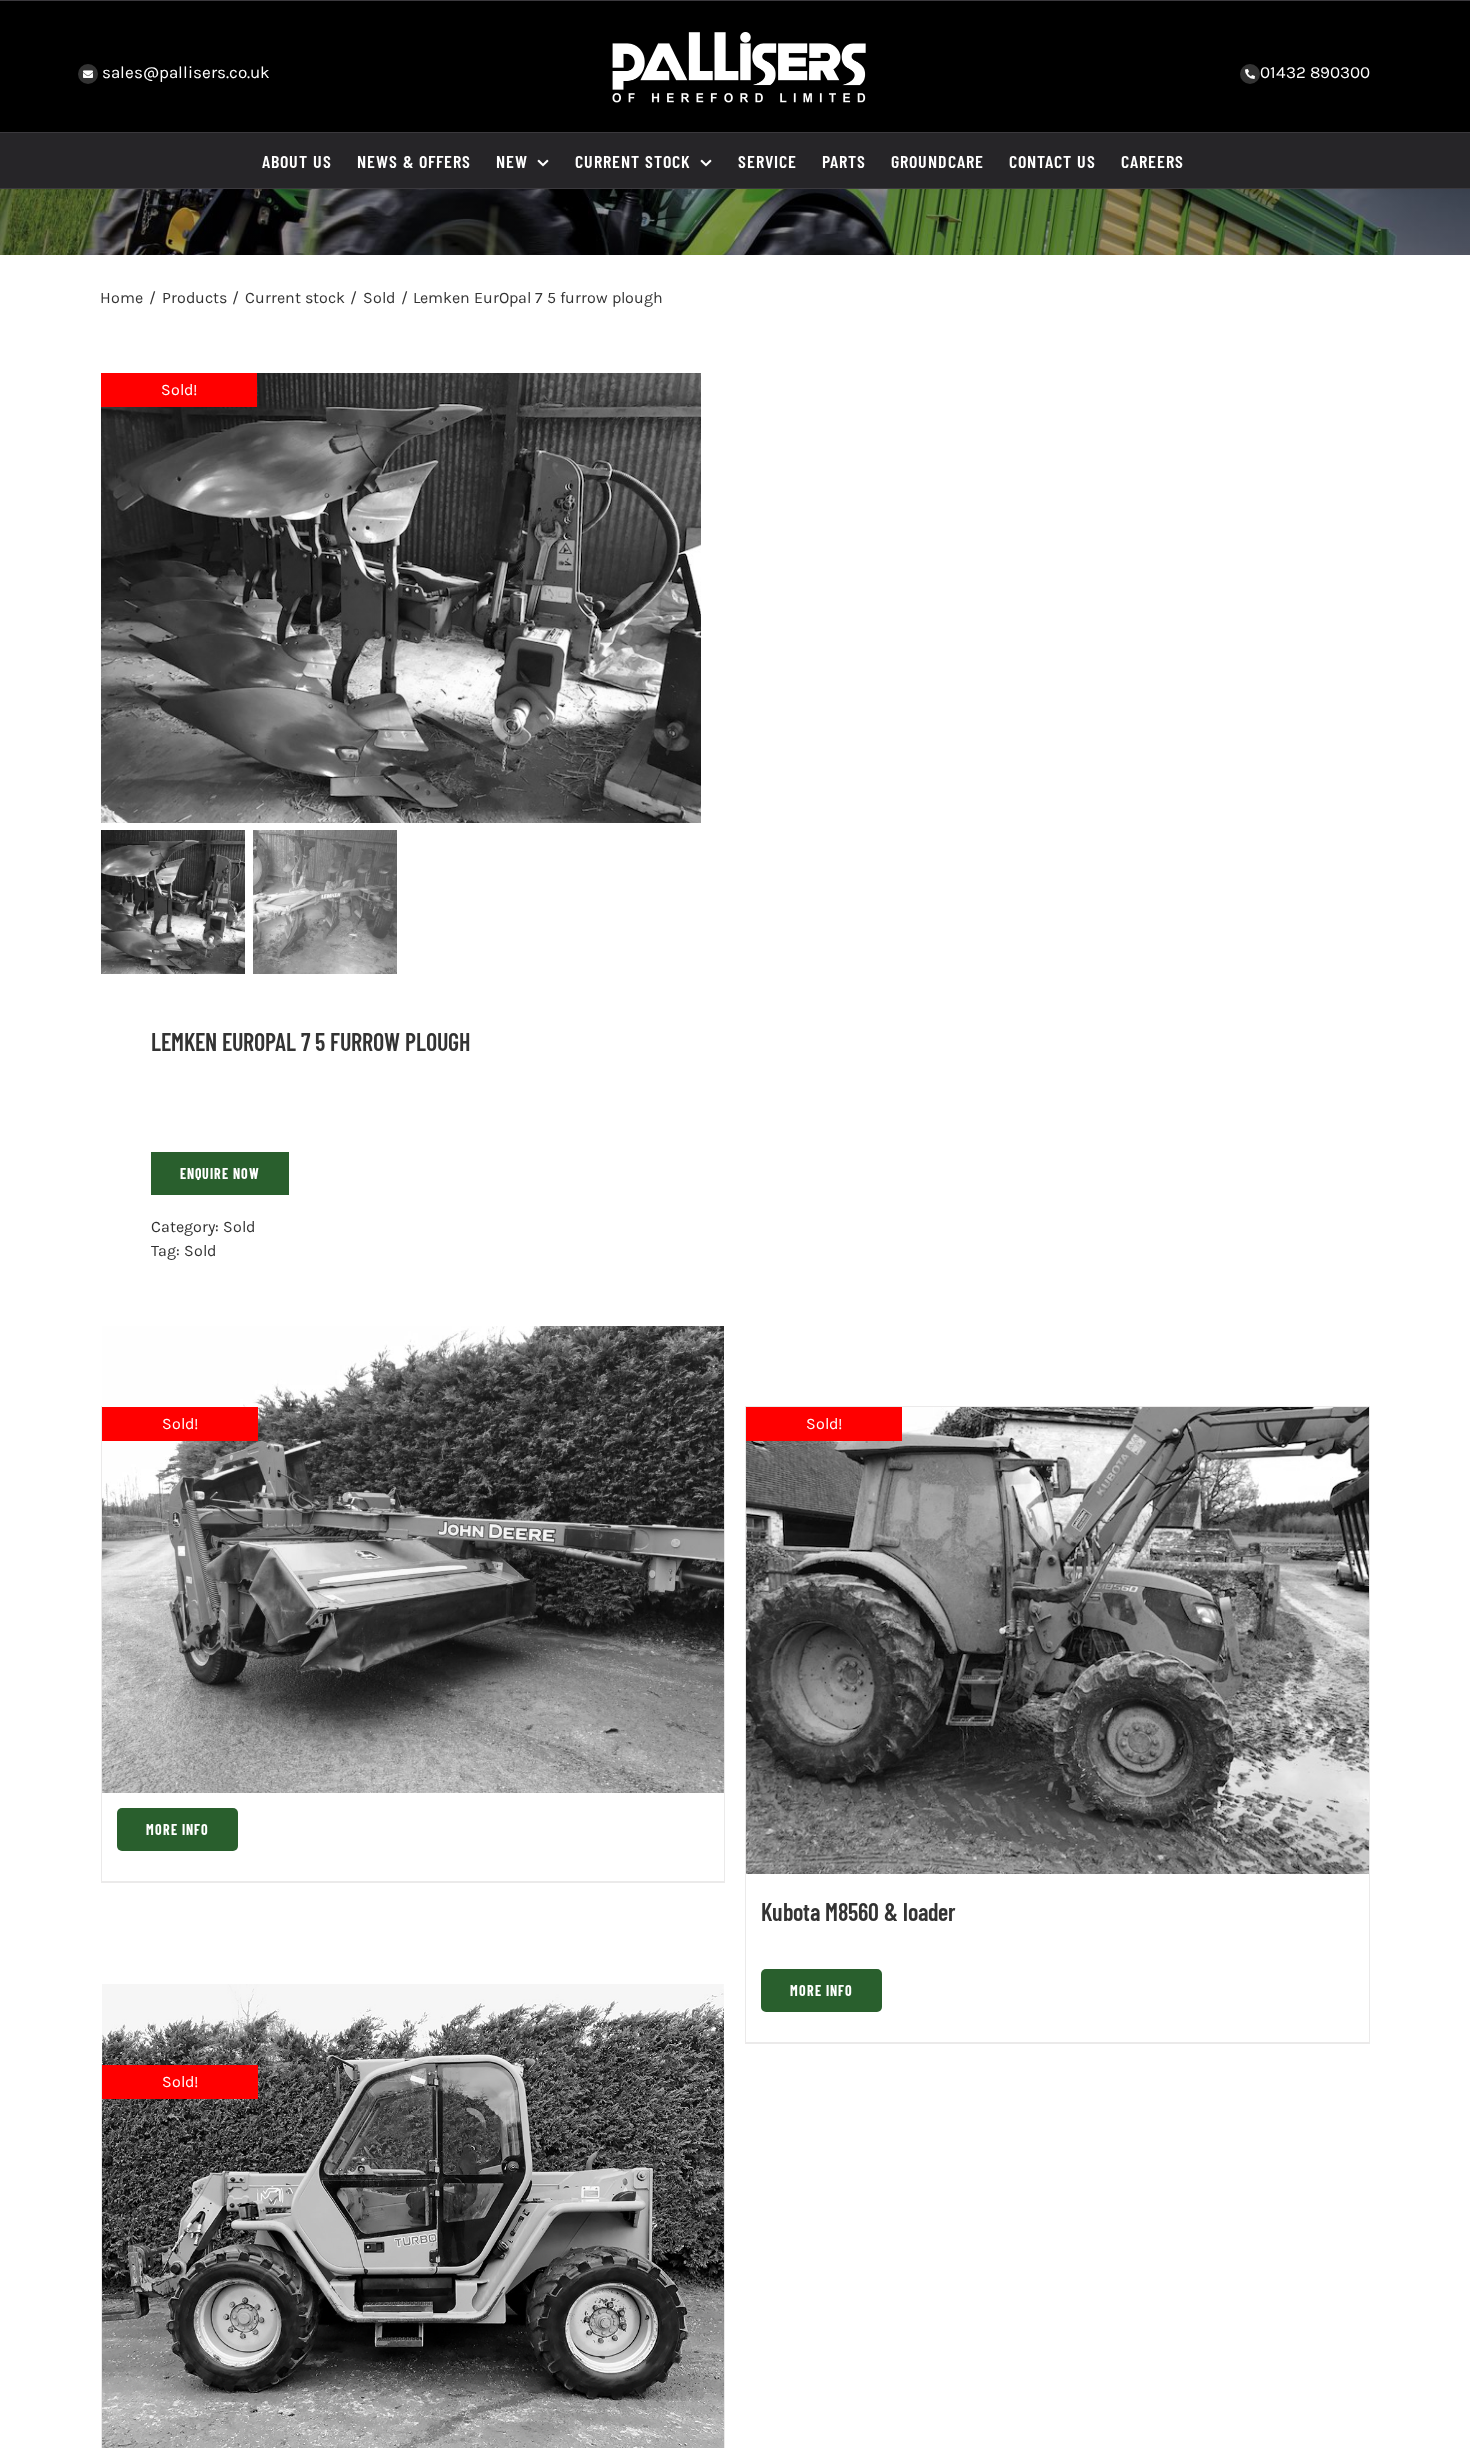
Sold (239, 1226)
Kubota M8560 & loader (858, 1911)
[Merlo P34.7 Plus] (413, 2218)
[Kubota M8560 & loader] (1057, 1640)
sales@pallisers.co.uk (184, 72)
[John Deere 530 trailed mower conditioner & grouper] (413, 1560)
